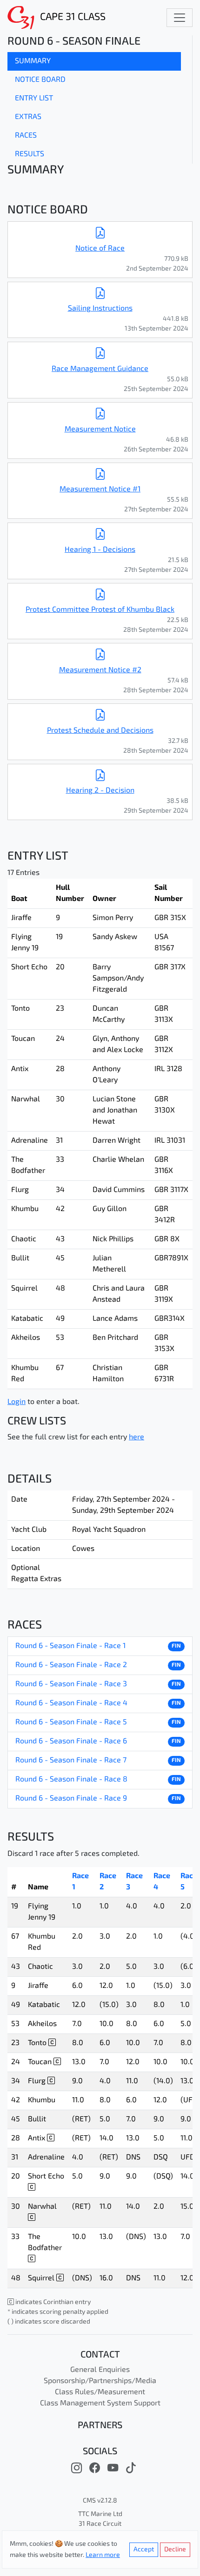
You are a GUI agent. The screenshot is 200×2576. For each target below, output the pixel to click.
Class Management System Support (100, 2404)
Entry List (34, 99)
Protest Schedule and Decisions (100, 731)
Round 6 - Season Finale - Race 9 (71, 1799)
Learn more (103, 2555)
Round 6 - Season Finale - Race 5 (71, 1722)
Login (17, 1402)
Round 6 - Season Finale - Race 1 (70, 1646)
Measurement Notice (100, 430)
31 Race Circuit (100, 2524)
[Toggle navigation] (180, 18)
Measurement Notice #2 (100, 670)
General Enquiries (100, 2370)
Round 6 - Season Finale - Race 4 (71, 1703)
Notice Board (40, 80)
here (137, 1437)
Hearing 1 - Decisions (100, 550)
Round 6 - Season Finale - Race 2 (71, 1665)
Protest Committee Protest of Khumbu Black (100, 610)
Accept (144, 2550)
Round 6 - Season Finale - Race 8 (71, 1780)
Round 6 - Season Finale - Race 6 (71, 1742)
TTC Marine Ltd (100, 2514)
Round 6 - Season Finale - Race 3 (71, 1684)
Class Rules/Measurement (100, 2392)
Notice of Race (100, 249)
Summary (33, 61)
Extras (28, 117)
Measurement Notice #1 (100, 490)
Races (26, 136)
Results (30, 154)
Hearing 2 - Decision (100, 791)
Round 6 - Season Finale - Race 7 (71, 1761)
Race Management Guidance (100, 369)
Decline (175, 2550)
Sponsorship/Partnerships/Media (100, 2381)
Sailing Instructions (100, 309)
